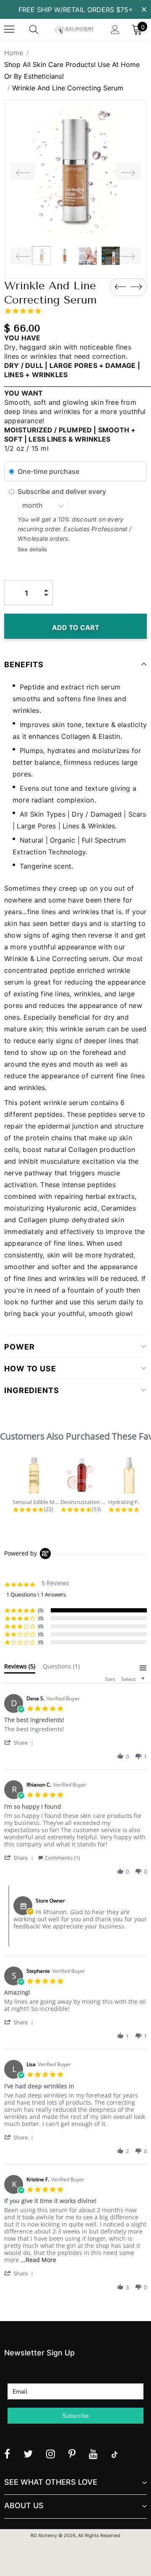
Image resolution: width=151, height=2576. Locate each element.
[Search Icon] (42, 29)
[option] (75, 171)
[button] (20, 1742)
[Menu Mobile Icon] (9, 29)
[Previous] (23, 171)
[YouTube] (93, 2454)
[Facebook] (7, 2454)
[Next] (128, 171)
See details (32, 549)
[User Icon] (115, 30)
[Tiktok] (115, 2454)
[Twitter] (28, 2454)
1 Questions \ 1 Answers (36, 1594)
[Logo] (74, 29)
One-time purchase (48, 471)
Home (14, 53)
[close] (144, 9)
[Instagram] (51, 2454)
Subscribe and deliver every (63, 491)
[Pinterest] (72, 2454)
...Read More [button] (38, 2260)
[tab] (20, 1668)
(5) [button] (41, 1610)
